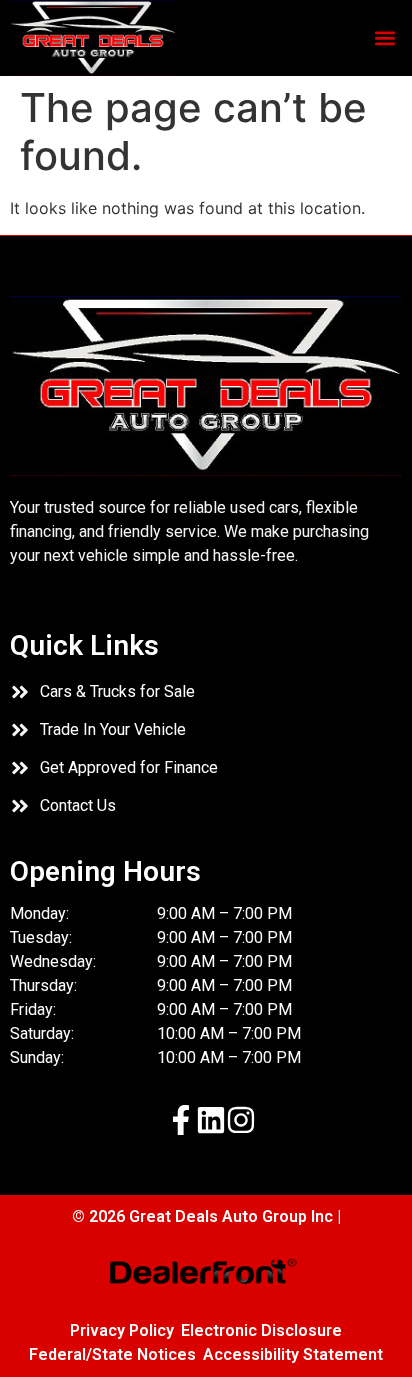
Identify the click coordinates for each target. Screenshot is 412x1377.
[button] (385, 38)
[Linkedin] (211, 1120)
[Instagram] (241, 1120)
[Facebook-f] (181, 1120)
